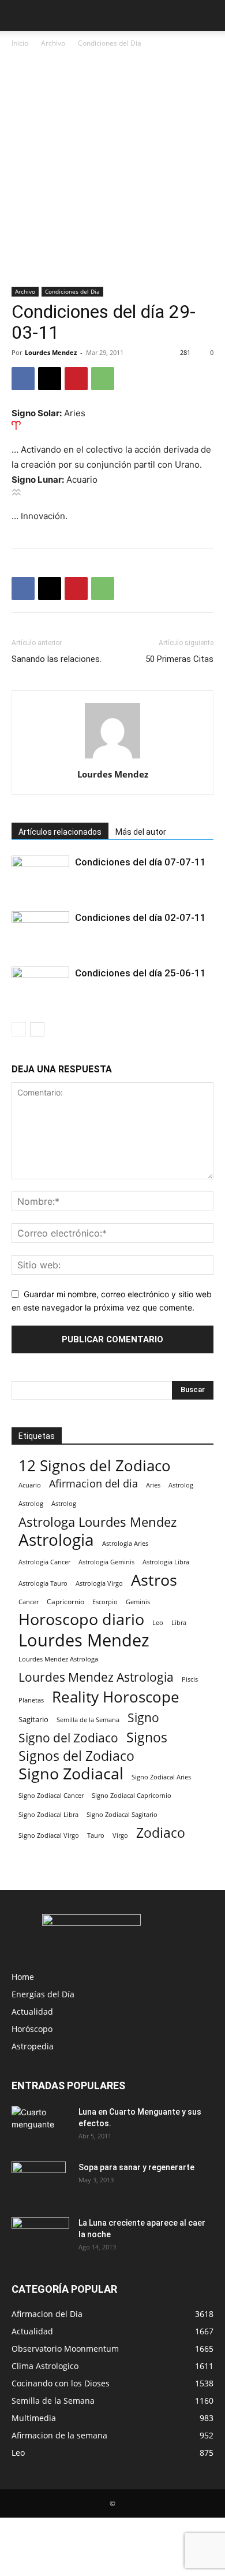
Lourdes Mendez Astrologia (96, 1677)
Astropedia (33, 2046)
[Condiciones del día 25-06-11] (40, 987)
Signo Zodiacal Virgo (49, 1835)
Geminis (138, 1602)
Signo (143, 1718)
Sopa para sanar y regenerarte (136, 2167)
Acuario (30, 1485)
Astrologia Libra (166, 1562)
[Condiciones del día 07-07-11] (40, 876)
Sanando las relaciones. (57, 659)
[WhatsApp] (103, 379)
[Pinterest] (76, 379)
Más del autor (141, 832)
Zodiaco (161, 1833)
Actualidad (32, 2011)
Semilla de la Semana (88, 1720)
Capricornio (65, 1601)
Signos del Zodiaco (76, 1756)
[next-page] (37, 1029)
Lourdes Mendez (51, 352)
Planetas (31, 1700)
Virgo (120, 1835)
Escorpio (105, 1602)
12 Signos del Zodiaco (95, 1466)
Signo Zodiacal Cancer (51, 1796)
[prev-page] (19, 1029)
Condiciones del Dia (110, 43)
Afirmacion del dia (93, 1484)
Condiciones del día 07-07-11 (140, 862)
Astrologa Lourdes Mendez (97, 1522)
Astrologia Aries (125, 1543)
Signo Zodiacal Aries (161, 1777)
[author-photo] (112, 758)
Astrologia (56, 1540)
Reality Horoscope (116, 1697)
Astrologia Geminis (106, 1562)
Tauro (96, 1835)
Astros (154, 1580)
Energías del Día (43, 1994)
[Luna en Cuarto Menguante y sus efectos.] (40, 2126)
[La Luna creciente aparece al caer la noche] (40, 2237)
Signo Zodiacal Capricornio (132, 1795)
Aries (153, 1485)
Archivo (53, 43)
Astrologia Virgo (99, 1583)
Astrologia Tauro (43, 1583)
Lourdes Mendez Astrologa (58, 1659)
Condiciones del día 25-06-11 (140, 973)
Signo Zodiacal (71, 1774)
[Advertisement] (112, 168)
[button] (20, 16)
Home (23, 1977)
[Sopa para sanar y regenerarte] (39, 2182)
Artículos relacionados (60, 832)
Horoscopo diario (81, 1620)
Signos (147, 1737)
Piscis (190, 1679)
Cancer (29, 1602)
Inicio (20, 43)
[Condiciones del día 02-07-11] (40, 931)
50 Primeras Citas (179, 659)
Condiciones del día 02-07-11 (140, 917)
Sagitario (33, 1719)
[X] (50, 379)
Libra (179, 1622)
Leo (158, 1622)
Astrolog (181, 1485)
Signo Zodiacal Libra (48, 1815)
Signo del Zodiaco (68, 1738)
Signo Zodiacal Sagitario (122, 1815)
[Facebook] (23, 379)
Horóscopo (32, 2029)
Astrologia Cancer (44, 1562)
